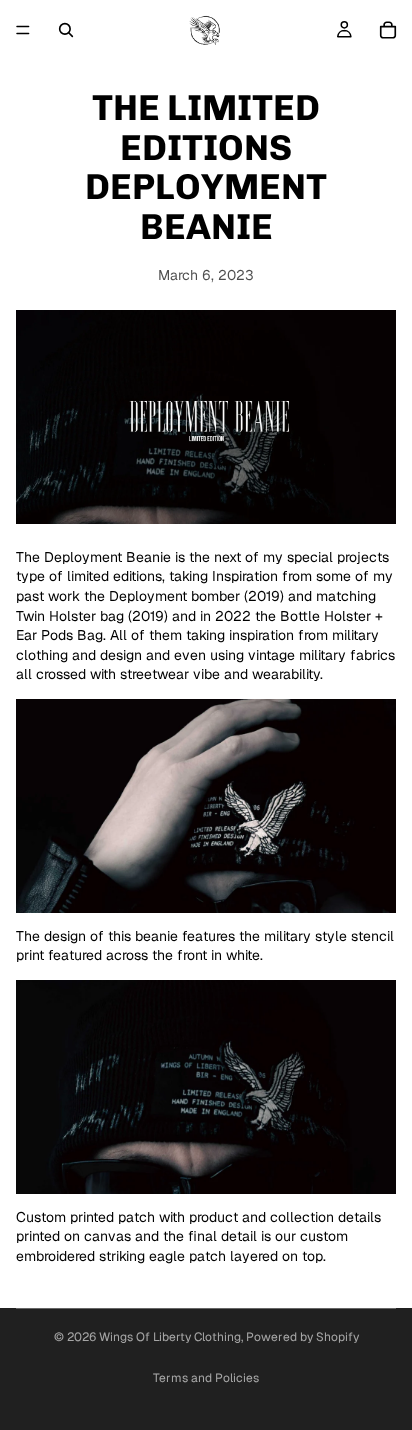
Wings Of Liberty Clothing (170, 1337)
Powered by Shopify (302, 1337)
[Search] (66, 30)
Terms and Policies (206, 1378)
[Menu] (23, 30)
